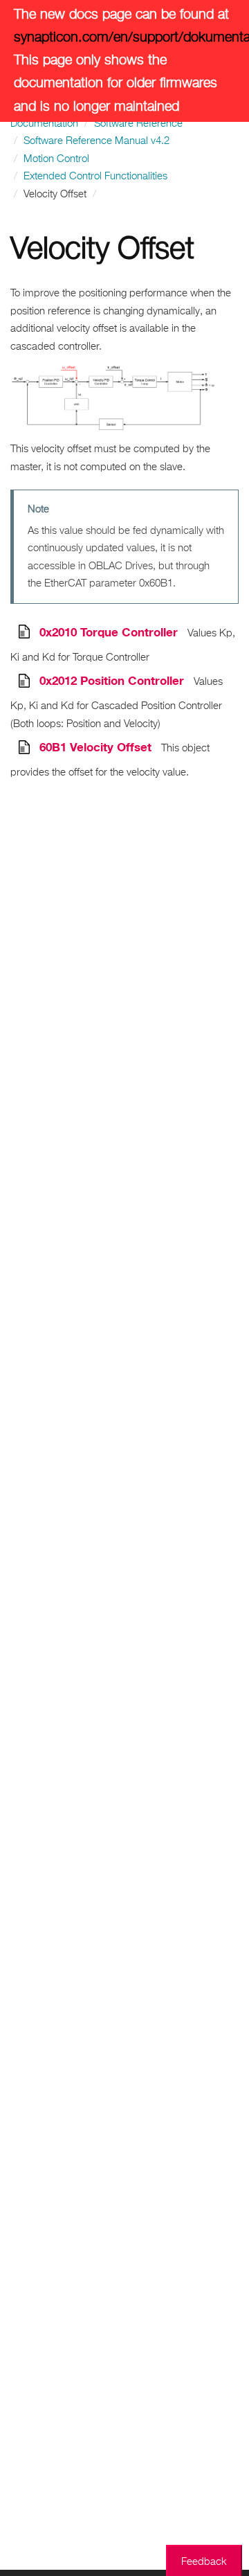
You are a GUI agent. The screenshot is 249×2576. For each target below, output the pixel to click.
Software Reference (138, 124)
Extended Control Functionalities (95, 176)
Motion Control (56, 159)
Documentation (44, 124)
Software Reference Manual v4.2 (96, 141)
